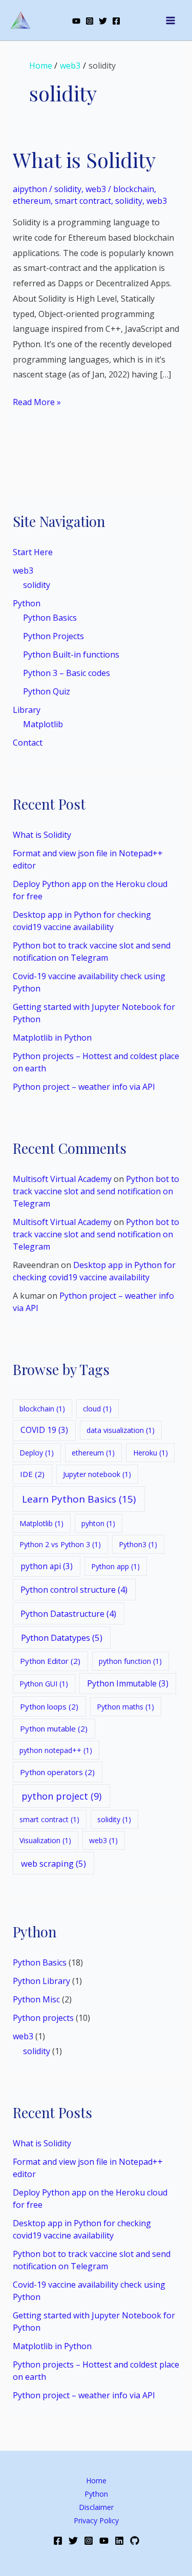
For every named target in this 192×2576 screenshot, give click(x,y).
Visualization (45, 1840)
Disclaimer (96, 2507)
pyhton (98, 1523)
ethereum (93, 1453)
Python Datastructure (68, 1614)
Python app (115, 1566)
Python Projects (54, 636)
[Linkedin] (119, 2541)
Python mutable (54, 1728)
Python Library (41, 1981)
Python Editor (50, 1661)
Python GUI (44, 1684)
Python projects (43, 2018)
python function (130, 1661)
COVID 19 (44, 1430)
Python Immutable (128, 1683)
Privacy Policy (96, 2520)
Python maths (125, 1707)
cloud (97, 1409)
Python (27, 603)
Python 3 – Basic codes (67, 673)
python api (47, 1566)
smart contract (49, 1819)
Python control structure (74, 1590)
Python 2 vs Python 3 (60, 1544)
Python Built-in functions (71, 654)
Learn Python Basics (79, 1499)
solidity (37, 585)
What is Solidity (42, 835)
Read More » (37, 401)
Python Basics (50, 618)
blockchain (42, 1409)
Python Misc (36, 1999)
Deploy (37, 1453)
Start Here (33, 552)
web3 (23, 571)
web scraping (54, 1863)
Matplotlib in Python (52, 1038)
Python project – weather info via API (84, 1087)
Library (27, 710)
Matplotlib (43, 724)
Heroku (151, 1453)
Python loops (49, 1706)
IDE (32, 1474)
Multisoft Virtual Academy (62, 1179)
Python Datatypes (62, 1638)
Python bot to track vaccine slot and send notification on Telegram (96, 1191)
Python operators (57, 1772)
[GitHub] (135, 2541)
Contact (28, 743)
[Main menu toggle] (170, 20)
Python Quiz (47, 691)
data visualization (121, 1430)
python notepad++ (56, 1750)
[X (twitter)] (103, 21)
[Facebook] (116, 21)
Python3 (138, 1544)
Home (96, 2480)
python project (61, 1796)
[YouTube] (76, 21)
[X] (73, 2541)
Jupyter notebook (97, 1474)
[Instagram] (90, 21)
